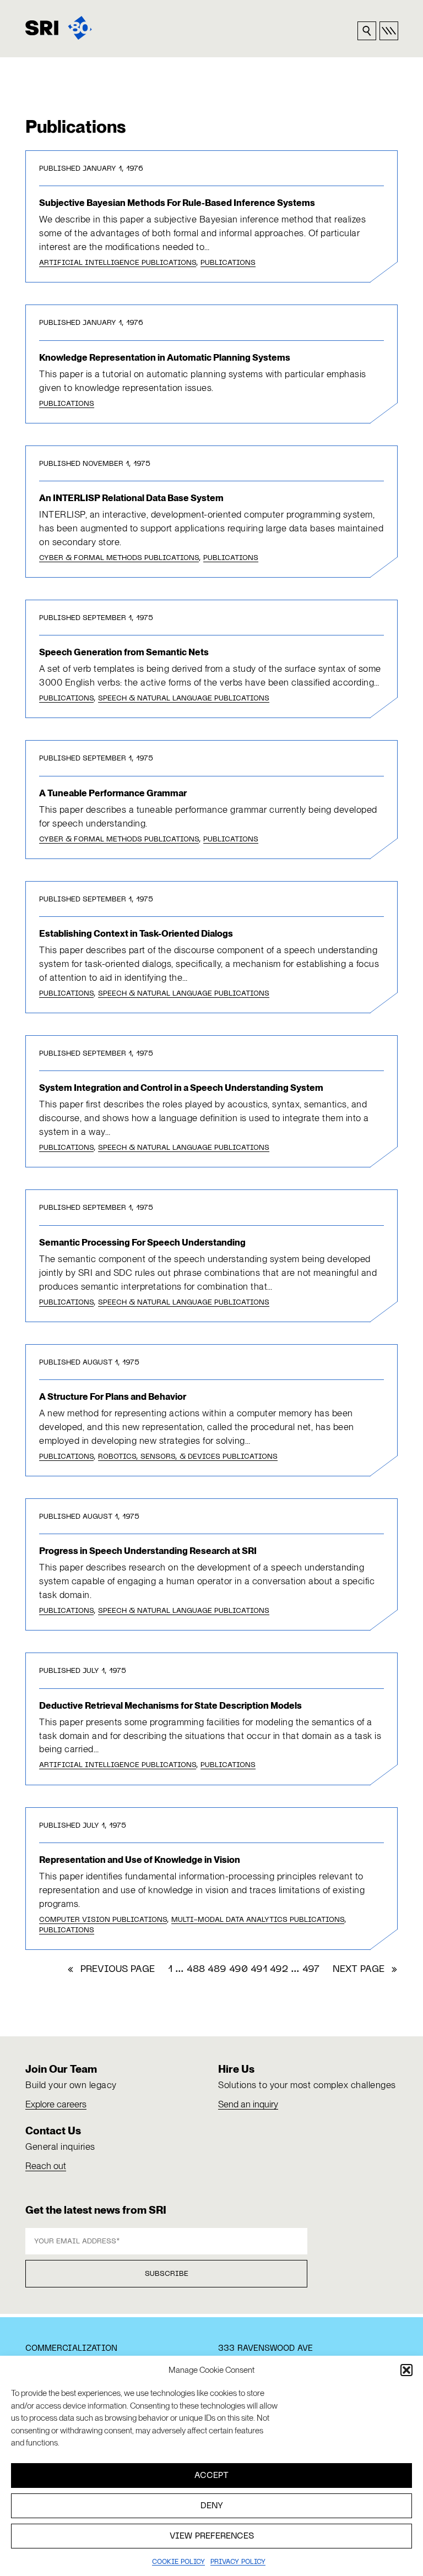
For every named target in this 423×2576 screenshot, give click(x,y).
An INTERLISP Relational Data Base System (131, 498)
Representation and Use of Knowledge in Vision (140, 1860)
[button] (406, 2370)
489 (217, 1970)
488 (196, 1970)
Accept (211, 2476)
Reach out (46, 2166)
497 (311, 1970)
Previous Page (111, 1970)
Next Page (365, 1970)
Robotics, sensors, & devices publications (188, 1457)
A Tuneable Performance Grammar (113, 793)
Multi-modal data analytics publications (258, 1920)
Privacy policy (238, 2562)
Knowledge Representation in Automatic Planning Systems (165, 357)
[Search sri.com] (367, 31)
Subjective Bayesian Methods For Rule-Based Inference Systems (177, 203)
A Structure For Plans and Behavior (113, 1396)
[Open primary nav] (389, 31)
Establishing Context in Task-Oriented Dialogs (136, 933)
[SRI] (59, 28)
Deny (212, 2506)
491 (259, 1970)
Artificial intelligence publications (118, 263)
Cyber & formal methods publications (119, 558)
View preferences (212, 2536)
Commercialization (71, 2349)
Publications (228, 263)
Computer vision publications (103, 1920)
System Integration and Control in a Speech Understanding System (181, 1088)
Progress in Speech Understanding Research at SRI (148, 1551)
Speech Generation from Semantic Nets (124, 652)
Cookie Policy (178, 2562)
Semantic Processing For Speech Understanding (142, 1242)
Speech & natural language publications (184, 699)
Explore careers (56, 2104)
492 (279, 1970)
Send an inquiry (248, 2104)
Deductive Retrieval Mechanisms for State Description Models (170, 1705)
